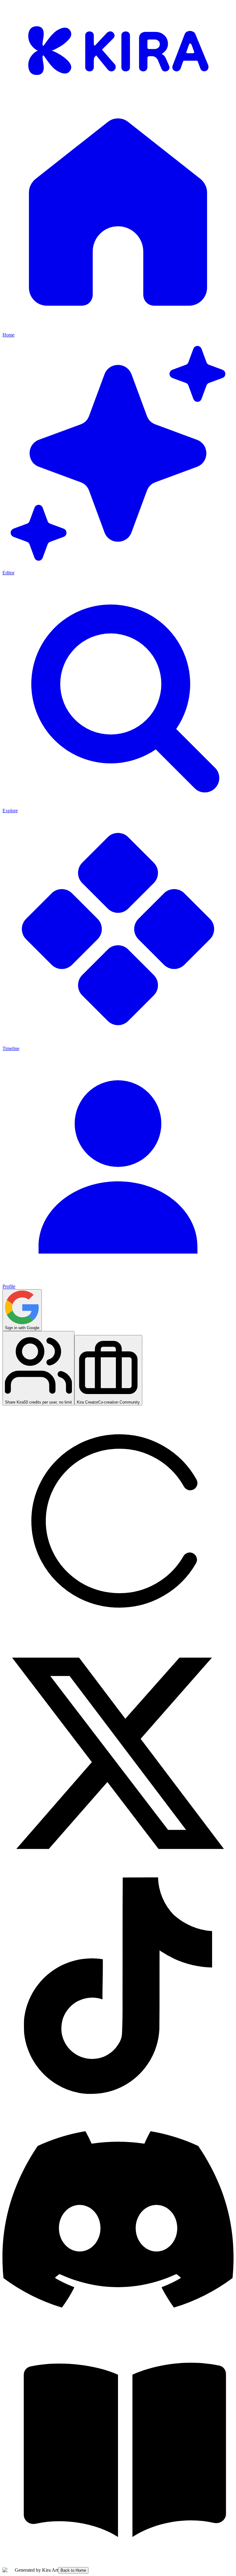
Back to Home (73, 2570)
